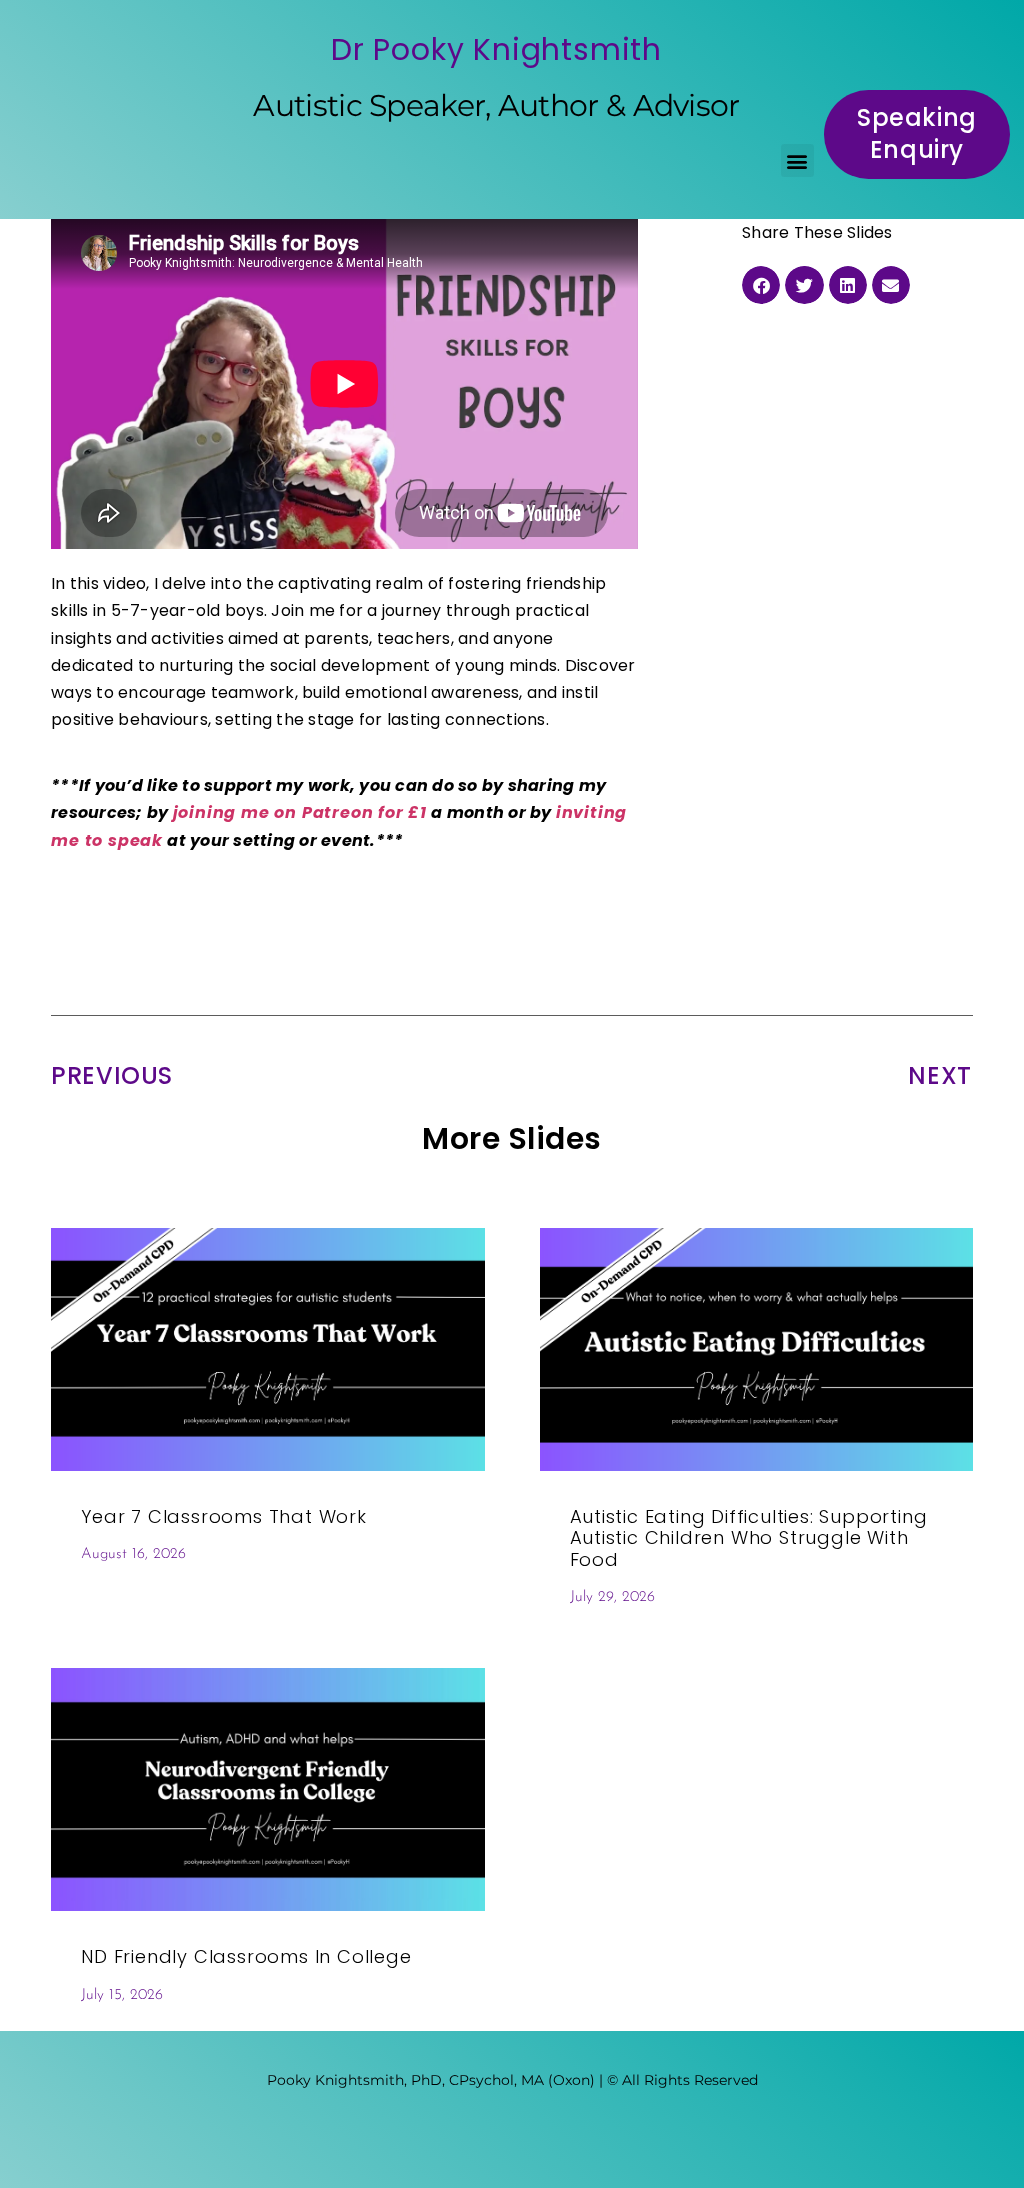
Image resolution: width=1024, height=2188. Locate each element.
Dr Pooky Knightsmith (496, 49)
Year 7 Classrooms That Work (224, 1516)
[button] (797, 160)
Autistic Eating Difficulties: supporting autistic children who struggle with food (749, 1538)
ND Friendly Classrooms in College (246, 1956)
